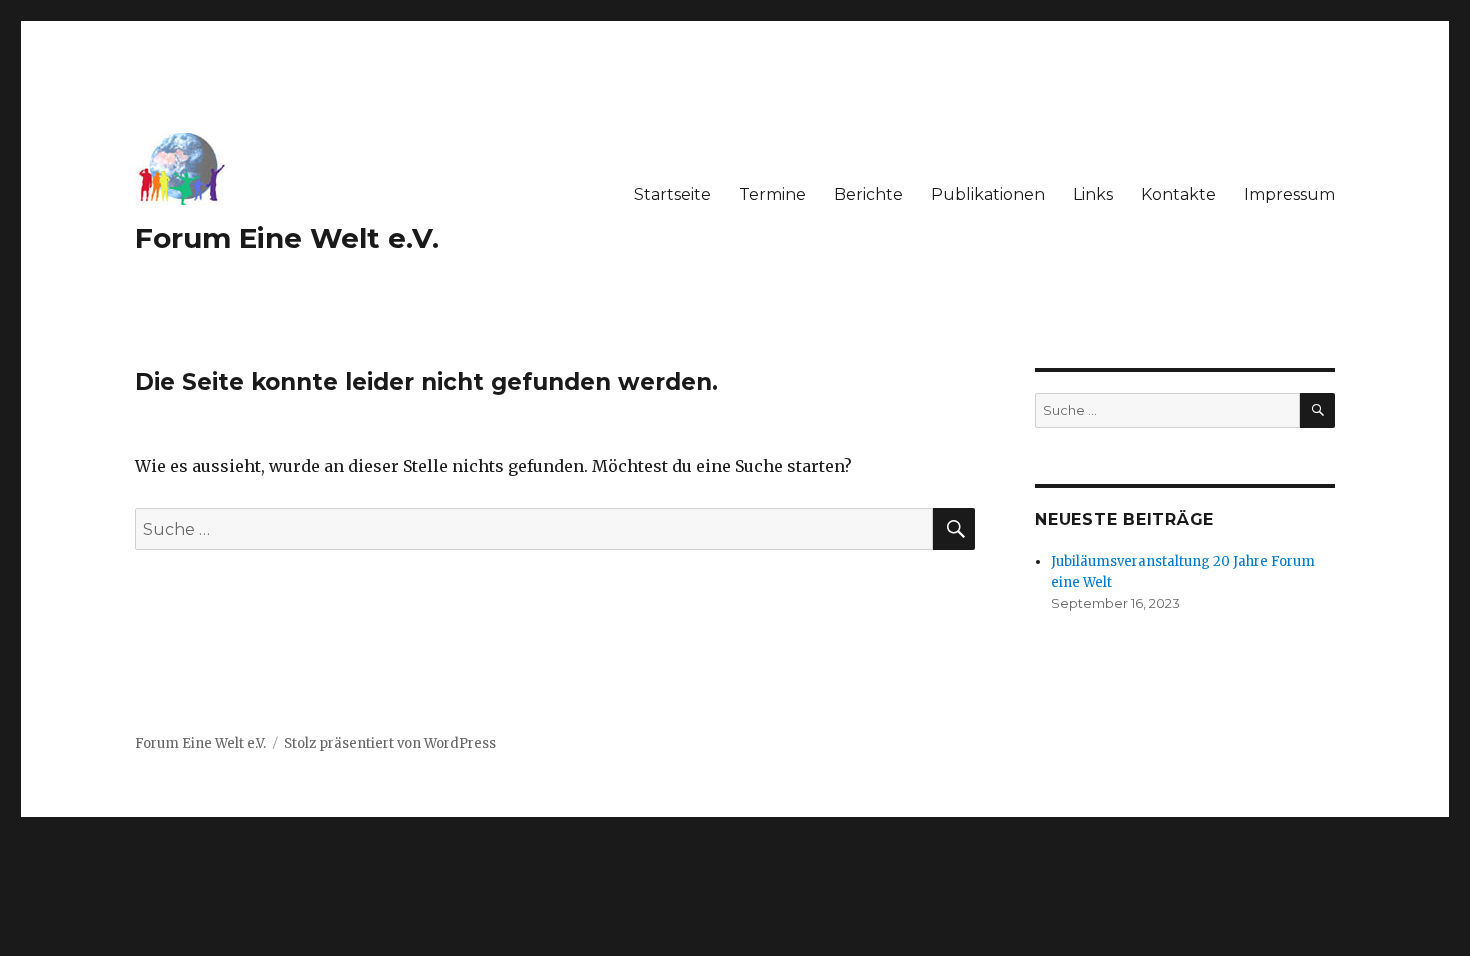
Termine (772, 194)
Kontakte (1178, 194)
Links (1093, 194)
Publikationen (988, 194)
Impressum (1289, 194)
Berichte (868, 194)
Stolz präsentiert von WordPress (390, 743)
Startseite (672, 194)
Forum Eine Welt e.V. (287, 238)
